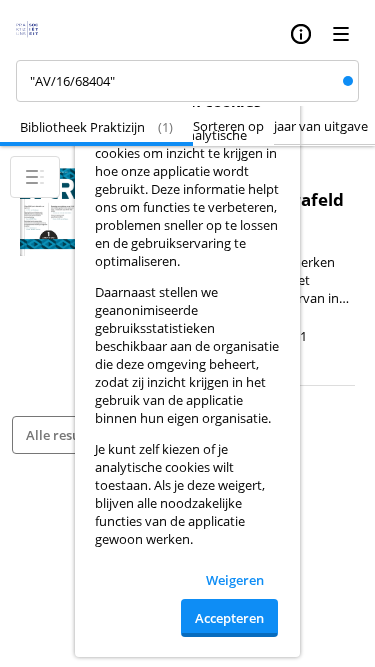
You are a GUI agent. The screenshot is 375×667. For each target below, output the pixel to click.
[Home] (33, 34)
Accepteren (229, 618)
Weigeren (235, 580)
